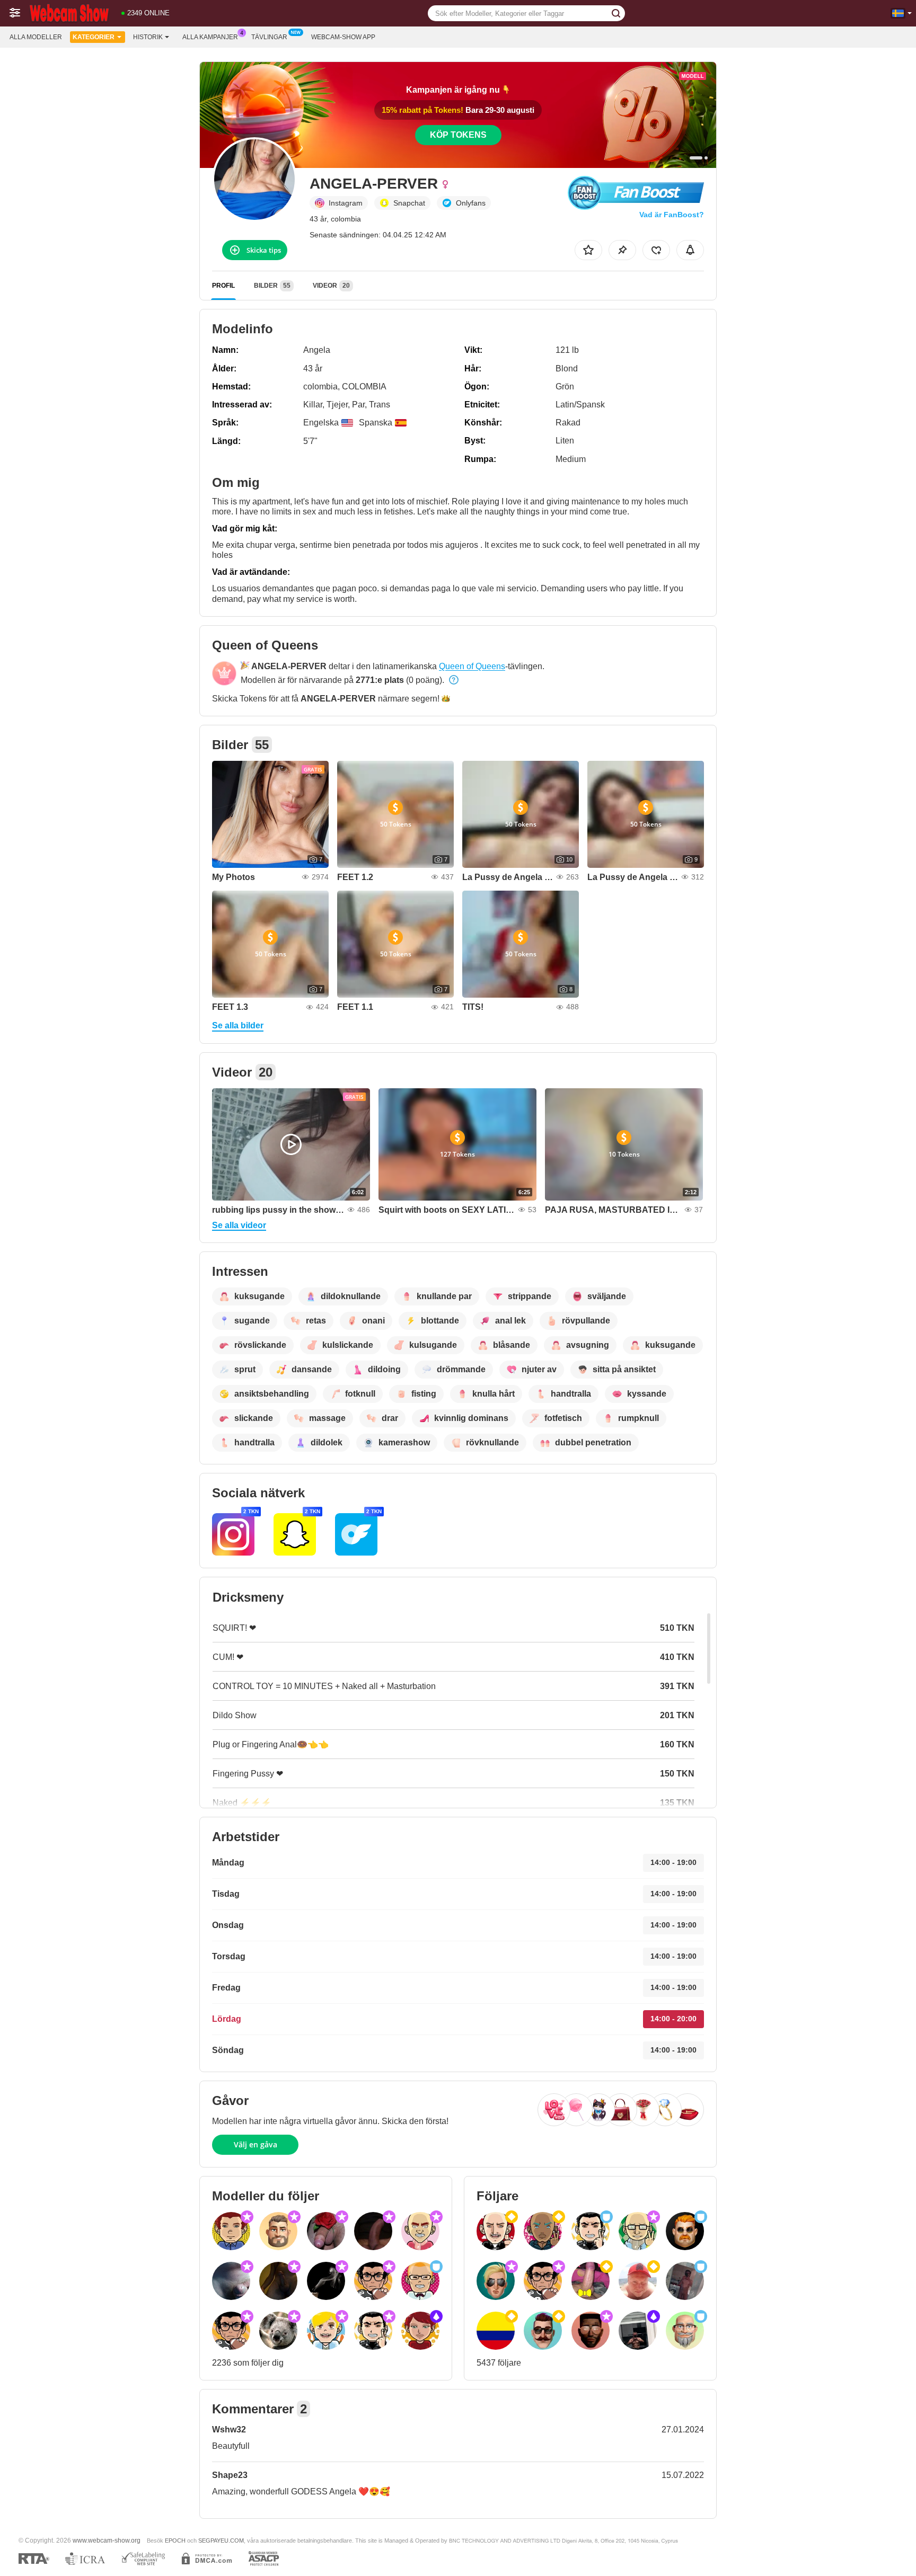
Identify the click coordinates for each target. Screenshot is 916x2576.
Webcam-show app (343, 37)
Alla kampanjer (210, 37)
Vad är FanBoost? (672, 215)
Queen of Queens (472, 666)
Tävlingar (269, 37)
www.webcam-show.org (107, 2540)
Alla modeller (36, 37)
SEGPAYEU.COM (221, 2541)
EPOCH (175, 2541)
